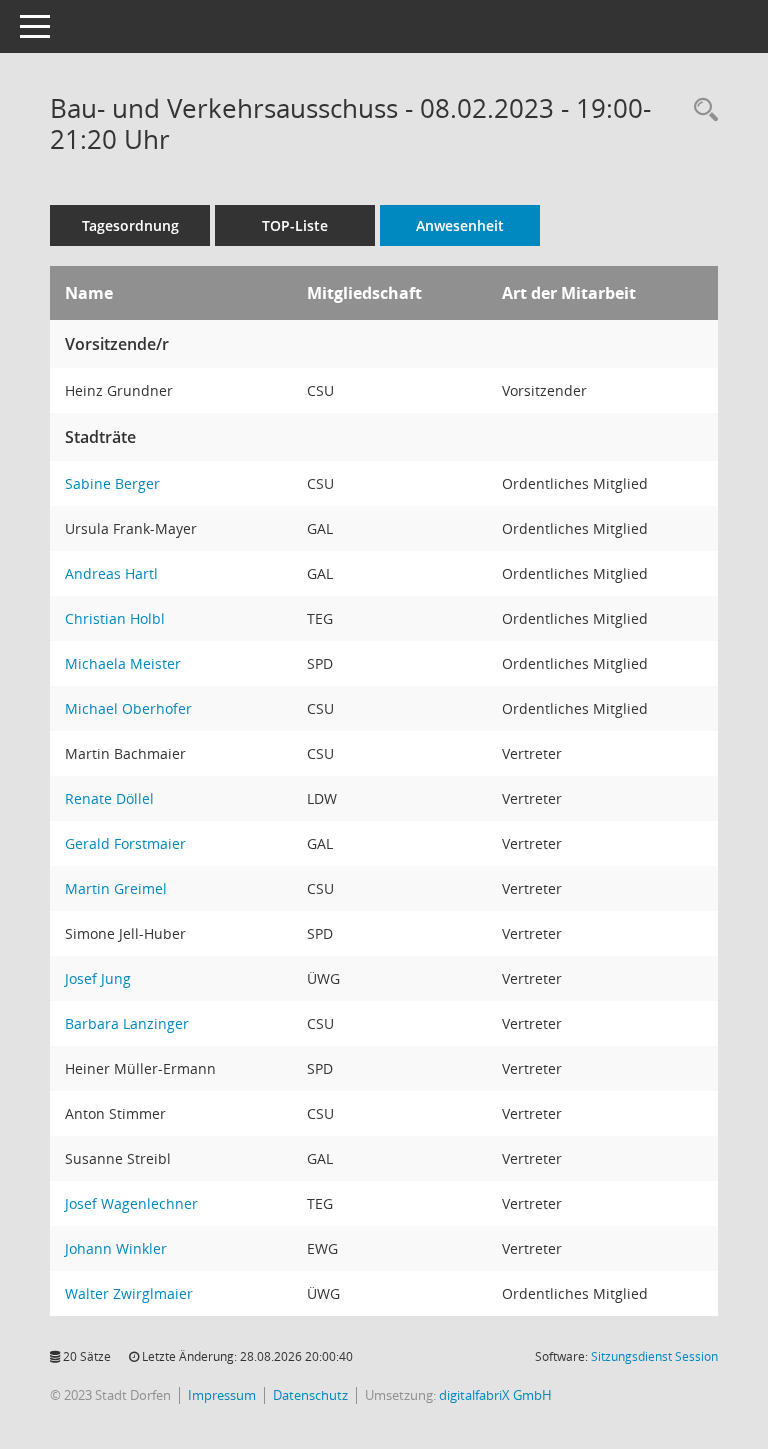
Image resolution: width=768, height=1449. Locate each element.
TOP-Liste (295, 225)
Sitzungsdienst (654, 1356)
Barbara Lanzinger (127, 1023)
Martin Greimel (116, 888)
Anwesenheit (460, 225)
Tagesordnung (130, 225)
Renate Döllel (109, 798)
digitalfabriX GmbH (495, 1395)
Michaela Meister (123, 663)
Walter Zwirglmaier (129, 1293)
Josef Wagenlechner (131, 1203)
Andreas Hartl (111, 573)
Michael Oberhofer (128, 708)
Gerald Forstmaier (125, 843)
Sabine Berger (112, 483)
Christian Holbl (115, 618)
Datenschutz (310, 1395)
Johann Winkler (116, 1248)
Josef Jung (98, 978)
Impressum (222, 1395)
